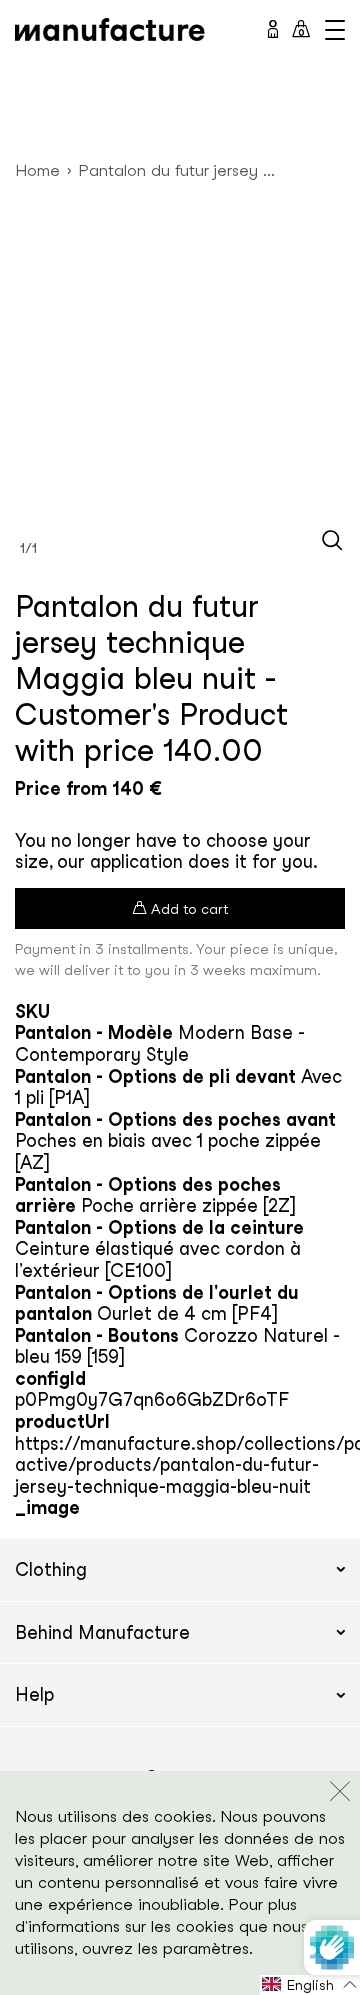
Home (37, 170)
